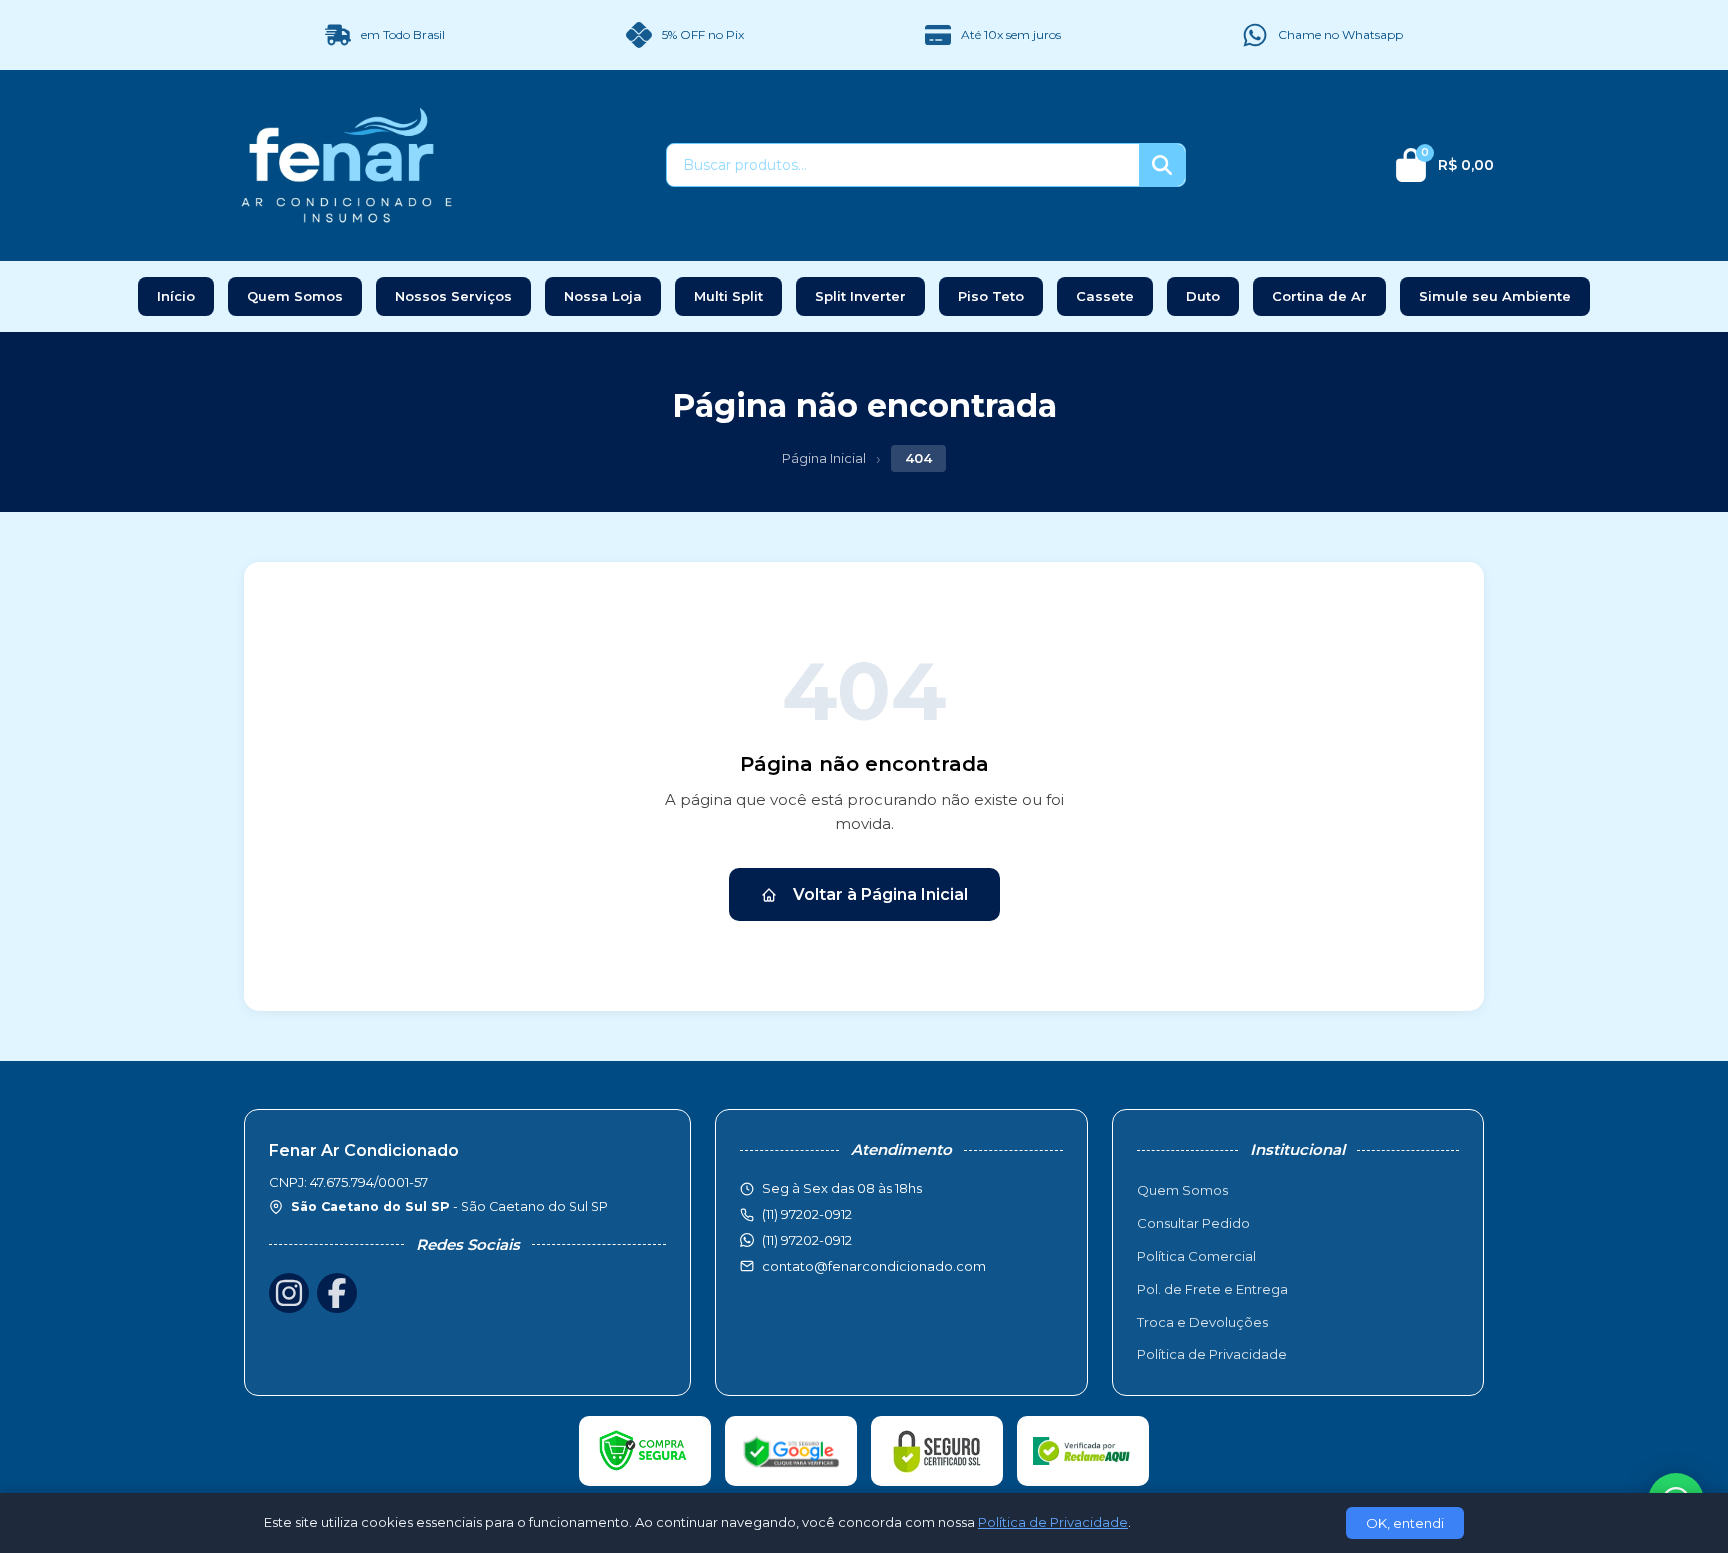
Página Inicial (824, 458)
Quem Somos (295, 296)
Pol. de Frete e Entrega (1212, 1289)
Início (176, 296)
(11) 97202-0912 (807, 1240)
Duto (1203, 296)
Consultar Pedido (1193, 1223)
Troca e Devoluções (1202, 1322)
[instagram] (289, 1293)
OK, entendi (1405, 1523)
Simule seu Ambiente (1495, 296)
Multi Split (728, 296)
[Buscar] (1162, 165)
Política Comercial (1196, 1256)
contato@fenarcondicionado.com (874, 1266)
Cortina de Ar (1319, 296)
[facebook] (337, 1293)
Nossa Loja (603, 296)
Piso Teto (991, 296)
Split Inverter (860, 296)
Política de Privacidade (1212, 1354)
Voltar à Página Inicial (880, 894)
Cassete (1105, 296)
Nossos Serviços (453, 296)
